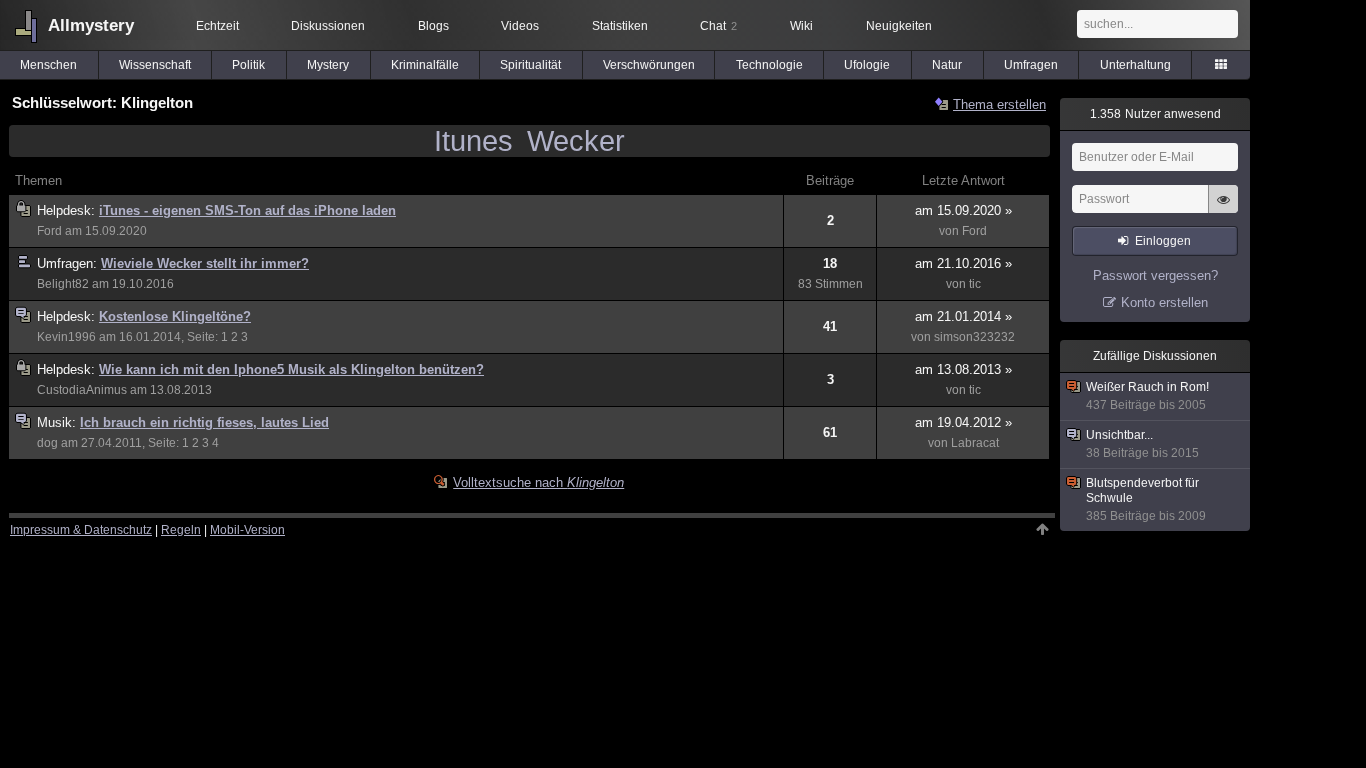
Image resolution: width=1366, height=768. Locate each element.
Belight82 (63, 284)
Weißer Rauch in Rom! (1147, 396)
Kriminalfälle (425, 65)
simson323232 (974, 337)
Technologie (769, 65)
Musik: (58, 422)
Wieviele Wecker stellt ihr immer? (205, 263)
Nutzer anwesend (1155, 114)
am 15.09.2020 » (963, 210)
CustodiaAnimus (82, 390)
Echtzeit (217, 26)
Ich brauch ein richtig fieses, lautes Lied (204, 422)
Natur (947, 65)
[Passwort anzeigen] (1223, 210)
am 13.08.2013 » (963, 369)
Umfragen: (69, 263)
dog (47, 443)
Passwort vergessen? (1155, 275)
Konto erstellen (1164, 302)
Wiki (801, 26)
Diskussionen (328, 26)
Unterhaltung (1135, 65)
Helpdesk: (68, 210)
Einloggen (1163, 241)
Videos (520, 26)
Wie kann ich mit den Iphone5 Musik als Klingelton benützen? (291, 369)
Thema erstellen (999, 104)
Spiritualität (530, 65)
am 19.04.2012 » (963, 422)
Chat (718, 26)
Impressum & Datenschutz (81, 530)
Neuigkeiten (899, 26)
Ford (49, 231)
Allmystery (91, 25)
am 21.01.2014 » (963, 316)
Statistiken (620, 26)
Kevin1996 (66, 337)
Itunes (473, 141)
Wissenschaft (155, 65)
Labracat (975, 443)
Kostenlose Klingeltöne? (175, 316)
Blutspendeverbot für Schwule (1146, 499)
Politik (248, 65)
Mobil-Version (247, 530)
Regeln (181, 530)
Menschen (48, 65)
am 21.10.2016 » (963, 263)
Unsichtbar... (1142, 444)
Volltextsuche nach (538, 482)
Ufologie (867, 65)
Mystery (328, 65)
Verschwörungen (649, 65)
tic (975, 284)
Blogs (433, 26)
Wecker (576, 141)
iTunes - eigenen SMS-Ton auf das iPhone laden (247, 210)
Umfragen (1031, 65)
